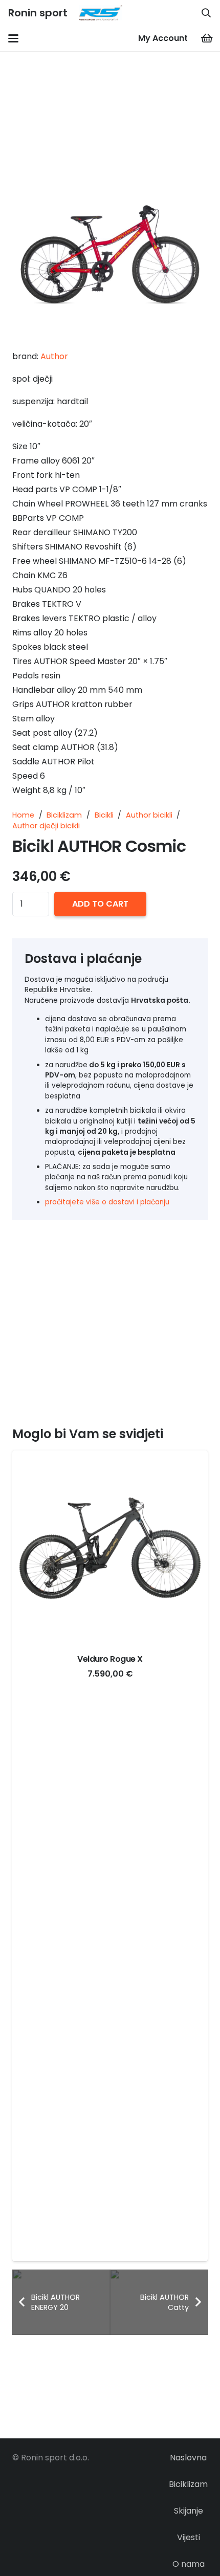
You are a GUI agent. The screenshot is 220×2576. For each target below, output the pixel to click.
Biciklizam (64, 815)
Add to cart (100, 904)
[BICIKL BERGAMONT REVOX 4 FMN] (110, 1548)
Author (54, 356)
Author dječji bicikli (46, 826)
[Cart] (207, 38)
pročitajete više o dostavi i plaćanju (108, 1202)
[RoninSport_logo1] (100, 13)
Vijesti (189, 2537)
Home (23, 815)
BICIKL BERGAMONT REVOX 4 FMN (110, 1659)
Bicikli (104, 815)
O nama (189, 2564)
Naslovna (188, 2458)
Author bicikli (149, 815)
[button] (206, 13)
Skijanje (189, 2511)
